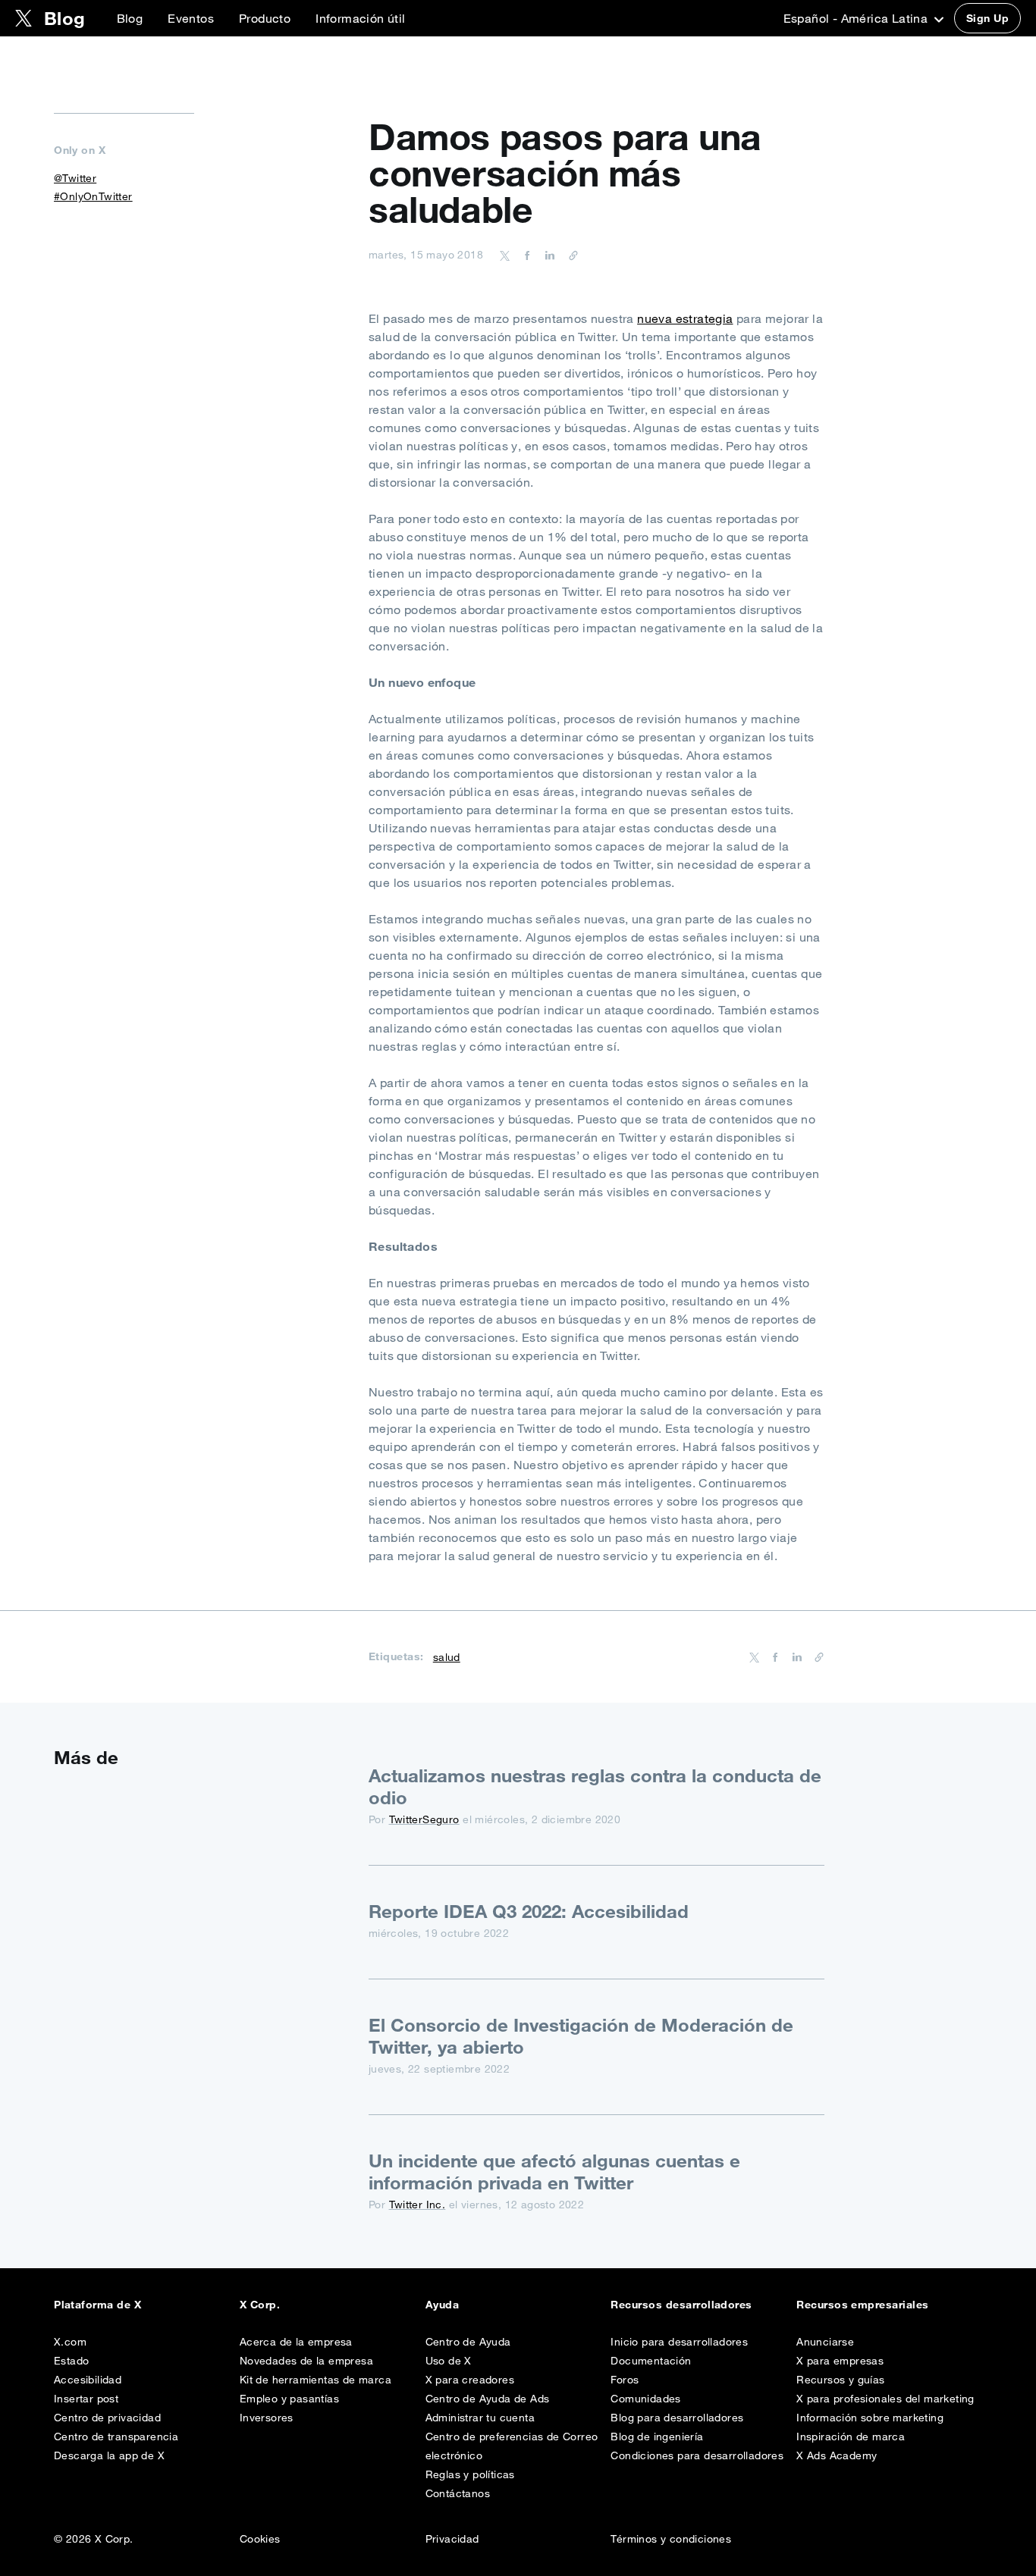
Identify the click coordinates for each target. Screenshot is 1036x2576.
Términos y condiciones (671, 2539)
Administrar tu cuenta (480, 2418)
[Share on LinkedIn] (548, 255)
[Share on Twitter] (505, 255)
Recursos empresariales (863, 2305)
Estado (71, 2361)
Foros (625, 2380)
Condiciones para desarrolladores (697, 2455)
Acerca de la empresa (296, 2342)
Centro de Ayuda (468, 2342)
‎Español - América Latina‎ (857, 18)
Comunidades (645, 2399)
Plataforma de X (97, 2305)
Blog (130, 18)
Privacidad (452, 2539)
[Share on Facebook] (525, 255)
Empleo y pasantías (289, 2399)
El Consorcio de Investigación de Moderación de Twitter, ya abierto (581, 2036)
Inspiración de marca (851, 2437)
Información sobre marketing (870, 2418)
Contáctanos (458, 2493)
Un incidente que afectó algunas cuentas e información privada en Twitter (554, 2172)
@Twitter (75, 178)
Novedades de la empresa (306, 2361)
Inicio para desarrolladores (679, 2342)
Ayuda (442, 2305)
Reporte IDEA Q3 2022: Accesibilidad (529, 1911)
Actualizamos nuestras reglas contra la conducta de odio (595, 1786)
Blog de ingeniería (657, 2437)
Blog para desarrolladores (677, 2418)
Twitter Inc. (418, 2205)
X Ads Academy (837, 2455)
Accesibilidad (88, 2380)
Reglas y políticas (470, 2474)
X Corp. (260, 2305)
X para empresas (840, 2361)
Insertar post (86, 2399)
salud (447, 1657)
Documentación (651, 2361)
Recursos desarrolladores (681, 2305)
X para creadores (470, 2380)
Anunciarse (825, 2342)
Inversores (267, 2418)
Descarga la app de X (109, 2455)
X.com (70, 2342)
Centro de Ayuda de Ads (488, 2399)
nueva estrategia (685, 318)
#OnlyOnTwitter (93, 196)
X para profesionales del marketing (885, 2399)
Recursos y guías (840, 2380)
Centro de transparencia (116, 2437)
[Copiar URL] (570, 255)
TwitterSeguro (424, 1819)
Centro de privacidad (107, 2418)
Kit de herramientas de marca (316, 2380)
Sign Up (987, 18)
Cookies (260, 2539)
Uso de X (449, 2361)
